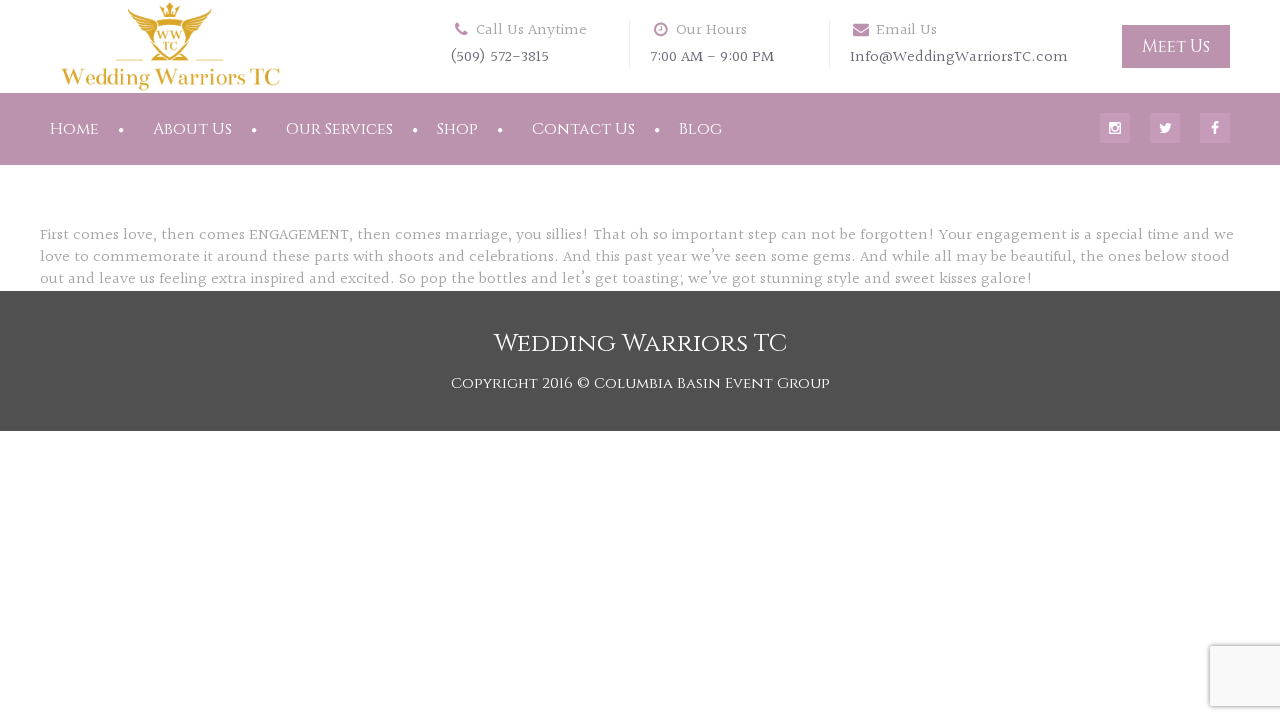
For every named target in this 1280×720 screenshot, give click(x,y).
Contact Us (583, 129)
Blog (700, 129)
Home (74, 129)
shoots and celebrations (471, 257)
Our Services (339, 129)
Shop (457, 129)
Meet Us (1176, 46)
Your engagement (1003, 235)
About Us (192, 129)
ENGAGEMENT (299, 235)
